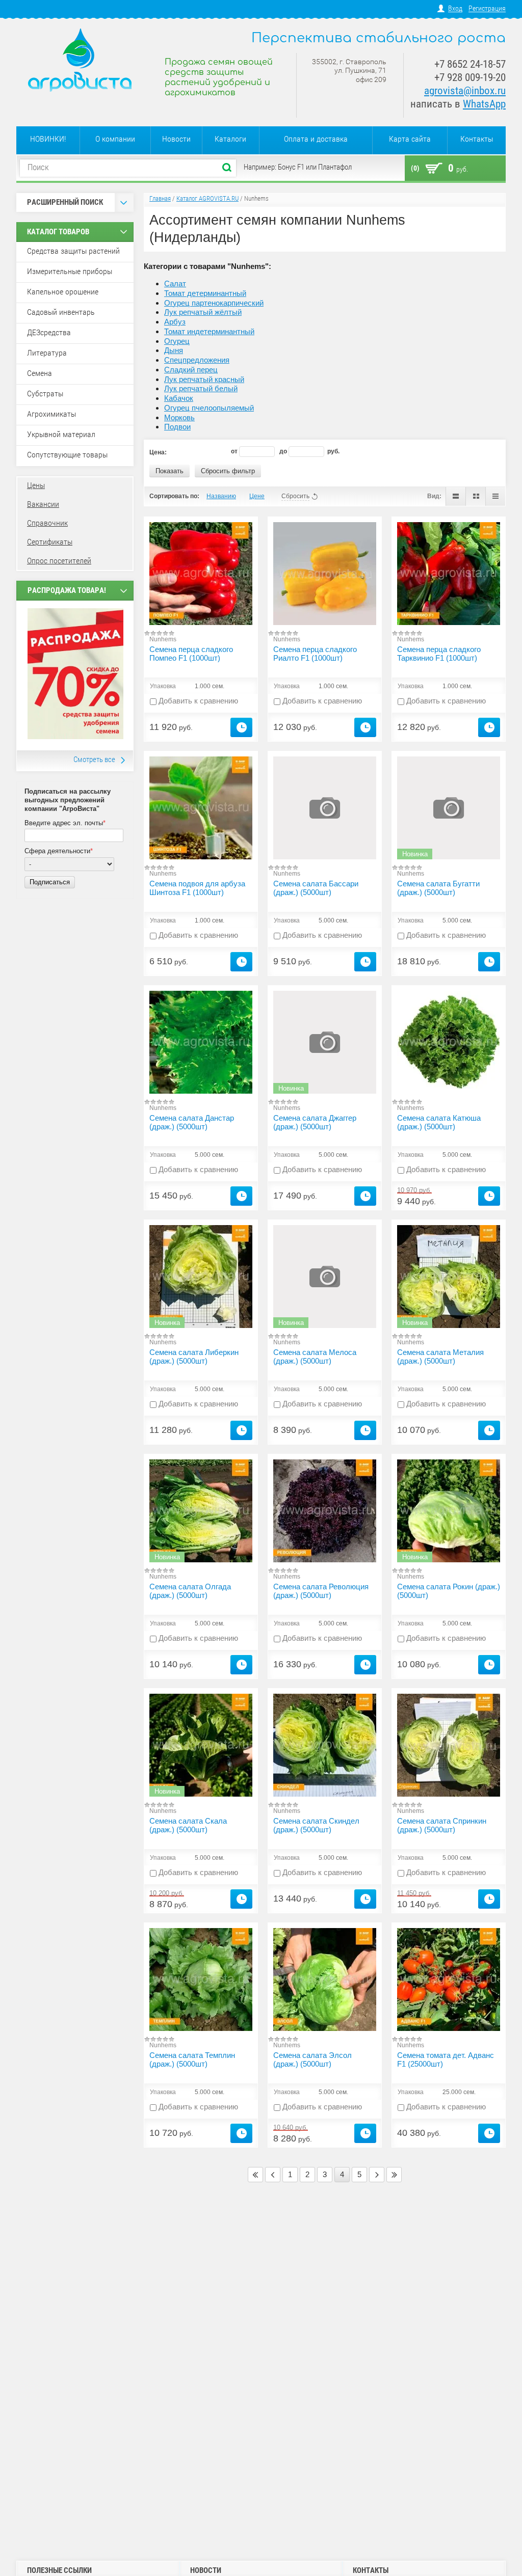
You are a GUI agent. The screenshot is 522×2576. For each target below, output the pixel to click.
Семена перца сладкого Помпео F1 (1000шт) (191, 654)
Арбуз (175, 322)
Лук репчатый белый (201, 388)
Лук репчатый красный (204, 379)
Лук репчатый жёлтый (203, 312)
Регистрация (487, 8)
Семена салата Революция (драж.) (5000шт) (321, 1591)
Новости (176, 139)
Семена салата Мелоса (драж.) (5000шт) (315, 1357)
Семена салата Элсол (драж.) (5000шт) (312, 2059)
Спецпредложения (197, 360)
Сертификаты (50, 542)
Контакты (477, 139)
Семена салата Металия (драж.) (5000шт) (440, 1357)
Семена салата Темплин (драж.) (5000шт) (192, 2059)
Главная (160, 198)
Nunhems (163, 639)
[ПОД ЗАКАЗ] (241, 727)
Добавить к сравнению (197, 701)
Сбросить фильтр (228, 471)
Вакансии (43, 504)
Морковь (179, 417)
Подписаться (50, 882)
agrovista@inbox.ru (465, 91)
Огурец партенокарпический (214, 303)
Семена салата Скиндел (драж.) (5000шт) (316, 1825)
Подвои (177, 427)
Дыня (174, 350)
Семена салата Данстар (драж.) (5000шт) (192, 1122)
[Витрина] (475, 496)
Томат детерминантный (205, 293)
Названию (221, 496)
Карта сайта (410, 139)
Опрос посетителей (59, 561)
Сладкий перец (191, 370)
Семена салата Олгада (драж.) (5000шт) (190, 1591)
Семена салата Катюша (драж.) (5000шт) (439, 1122)
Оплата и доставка (316, 139)
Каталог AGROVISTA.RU (207, 198)
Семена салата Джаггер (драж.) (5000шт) (315, 1122)
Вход (455, 8)
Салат (175, 283)
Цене (257, 496)
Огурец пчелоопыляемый (209, 408)
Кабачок (179, 398)
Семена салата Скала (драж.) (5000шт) (188, 1825)
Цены (36, 485)
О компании (115, 139)
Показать (169, 471)
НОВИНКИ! (48, 139)
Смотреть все (94, 760)
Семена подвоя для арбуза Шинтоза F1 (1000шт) (197, 888)
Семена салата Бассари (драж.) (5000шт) (316, 888)
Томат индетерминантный (209, 331)
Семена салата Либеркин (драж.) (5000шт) (194, 1357)
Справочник (47, 523)
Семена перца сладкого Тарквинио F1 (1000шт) (439, 654)
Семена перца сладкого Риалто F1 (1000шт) (315, 654)
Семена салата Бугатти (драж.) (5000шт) (438, 888)
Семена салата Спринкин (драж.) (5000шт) (442, 1825)
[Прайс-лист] (495, 496)
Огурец (177, 341)
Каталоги (230, 139)
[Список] (455, 496)
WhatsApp (484, 104)
